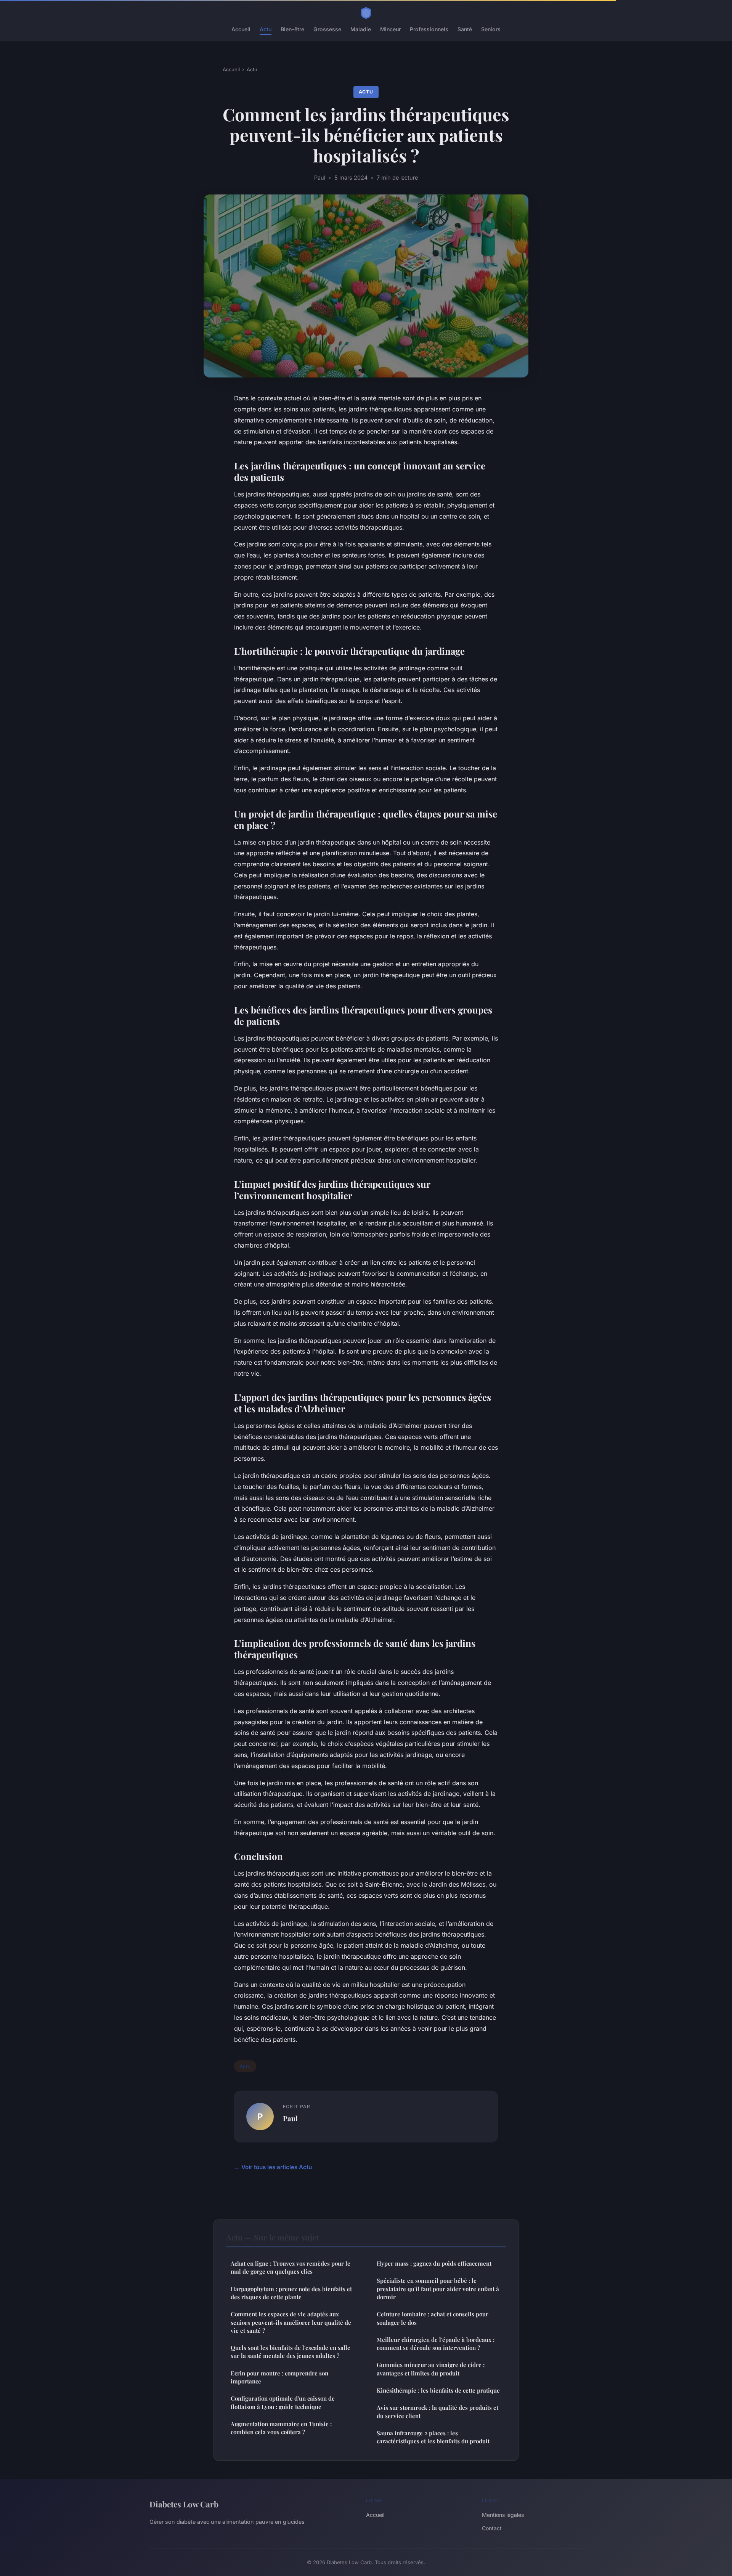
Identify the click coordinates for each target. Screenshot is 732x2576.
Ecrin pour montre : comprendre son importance (279, 2377)
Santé (465, 29)
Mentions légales (503, 2515)
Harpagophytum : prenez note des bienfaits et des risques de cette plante (291, 2293)
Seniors (491, 29)
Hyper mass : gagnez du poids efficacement (434, 2263)
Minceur (390, 29)
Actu (266, 29)
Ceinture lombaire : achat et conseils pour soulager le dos (433, 2318)
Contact (492, 2528)
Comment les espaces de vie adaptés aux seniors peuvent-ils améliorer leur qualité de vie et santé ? (291, 2322)
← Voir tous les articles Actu (273, 2167)
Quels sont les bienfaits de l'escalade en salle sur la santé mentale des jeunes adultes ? (291, 2352)
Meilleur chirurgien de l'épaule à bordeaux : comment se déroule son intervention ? (436, 2344)
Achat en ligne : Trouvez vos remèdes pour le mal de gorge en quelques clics (291, 2267)
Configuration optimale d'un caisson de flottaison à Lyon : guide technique (283, 2402)
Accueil (241, 29)
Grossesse (327, 29)
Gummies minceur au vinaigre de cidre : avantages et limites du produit (431, 2369)
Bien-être (292, 29)
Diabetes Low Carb (184, 2504)
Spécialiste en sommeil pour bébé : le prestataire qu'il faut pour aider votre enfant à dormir (438, 2289)
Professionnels (429, 29)
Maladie (361, 29)
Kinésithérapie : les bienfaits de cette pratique (438, 2390)
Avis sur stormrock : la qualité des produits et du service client (437, 2411)
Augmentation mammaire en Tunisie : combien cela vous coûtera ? (281, 2428)
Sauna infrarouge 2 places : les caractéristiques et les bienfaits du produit (433, 2437)
